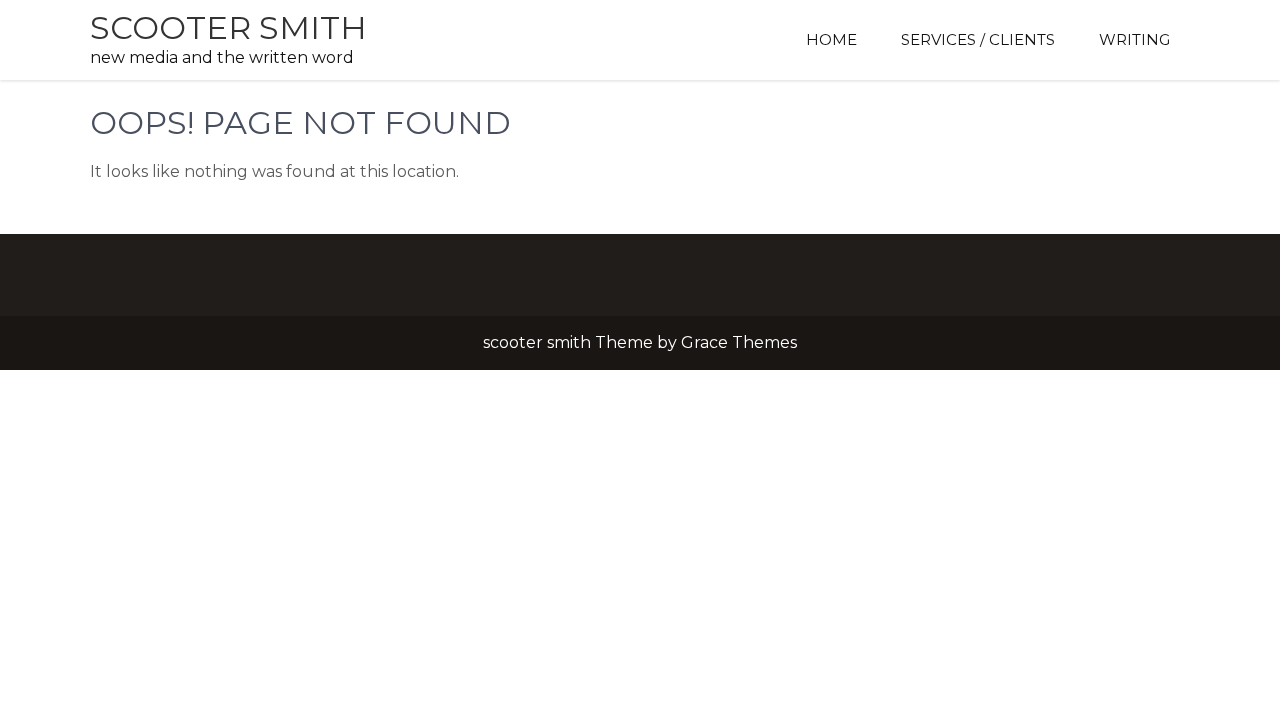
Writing (1134, 39)
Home (831, 39)
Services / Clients (978, 39)
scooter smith (228, 27)
